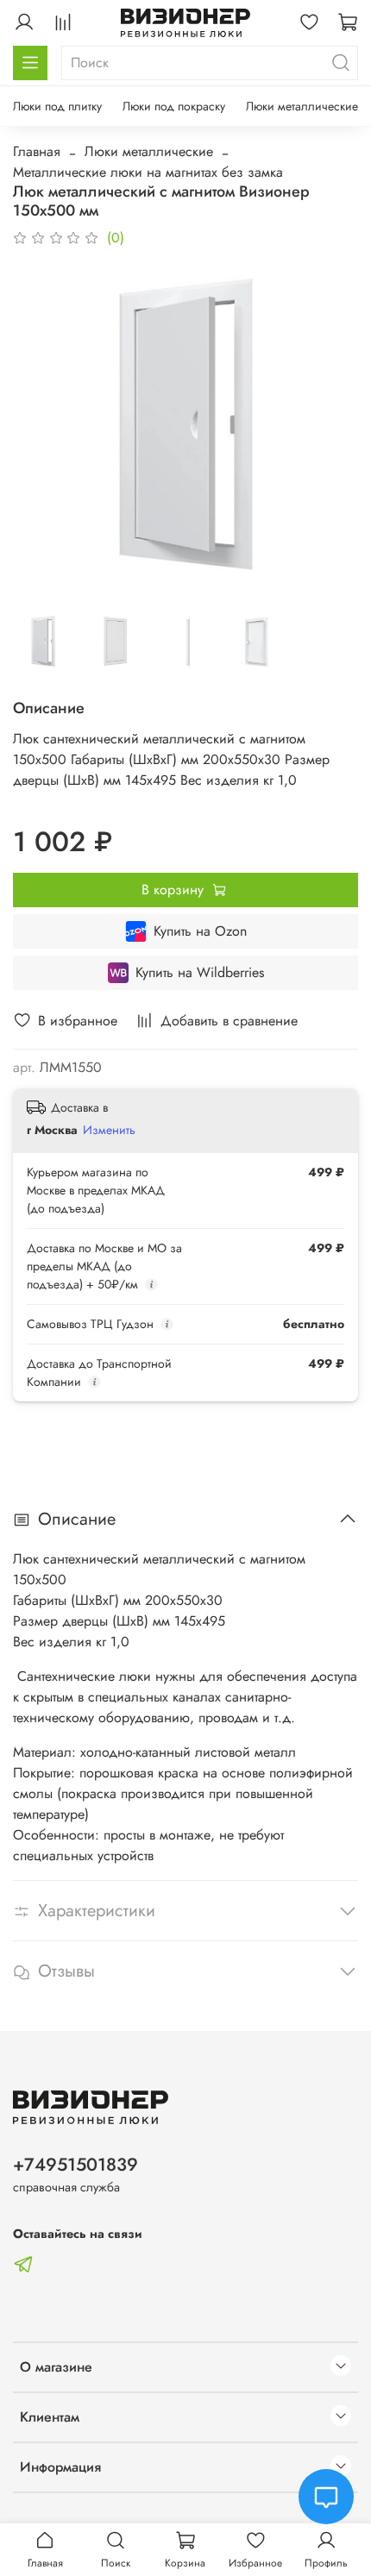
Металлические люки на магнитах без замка (148, 172)
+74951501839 (75, 2165)
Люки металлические (302, 106)
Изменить (109, 1130)
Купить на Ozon (200, 931)
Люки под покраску (174, 106)
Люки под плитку (57, 106)
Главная (37, 151)
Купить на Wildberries (200, 972)
